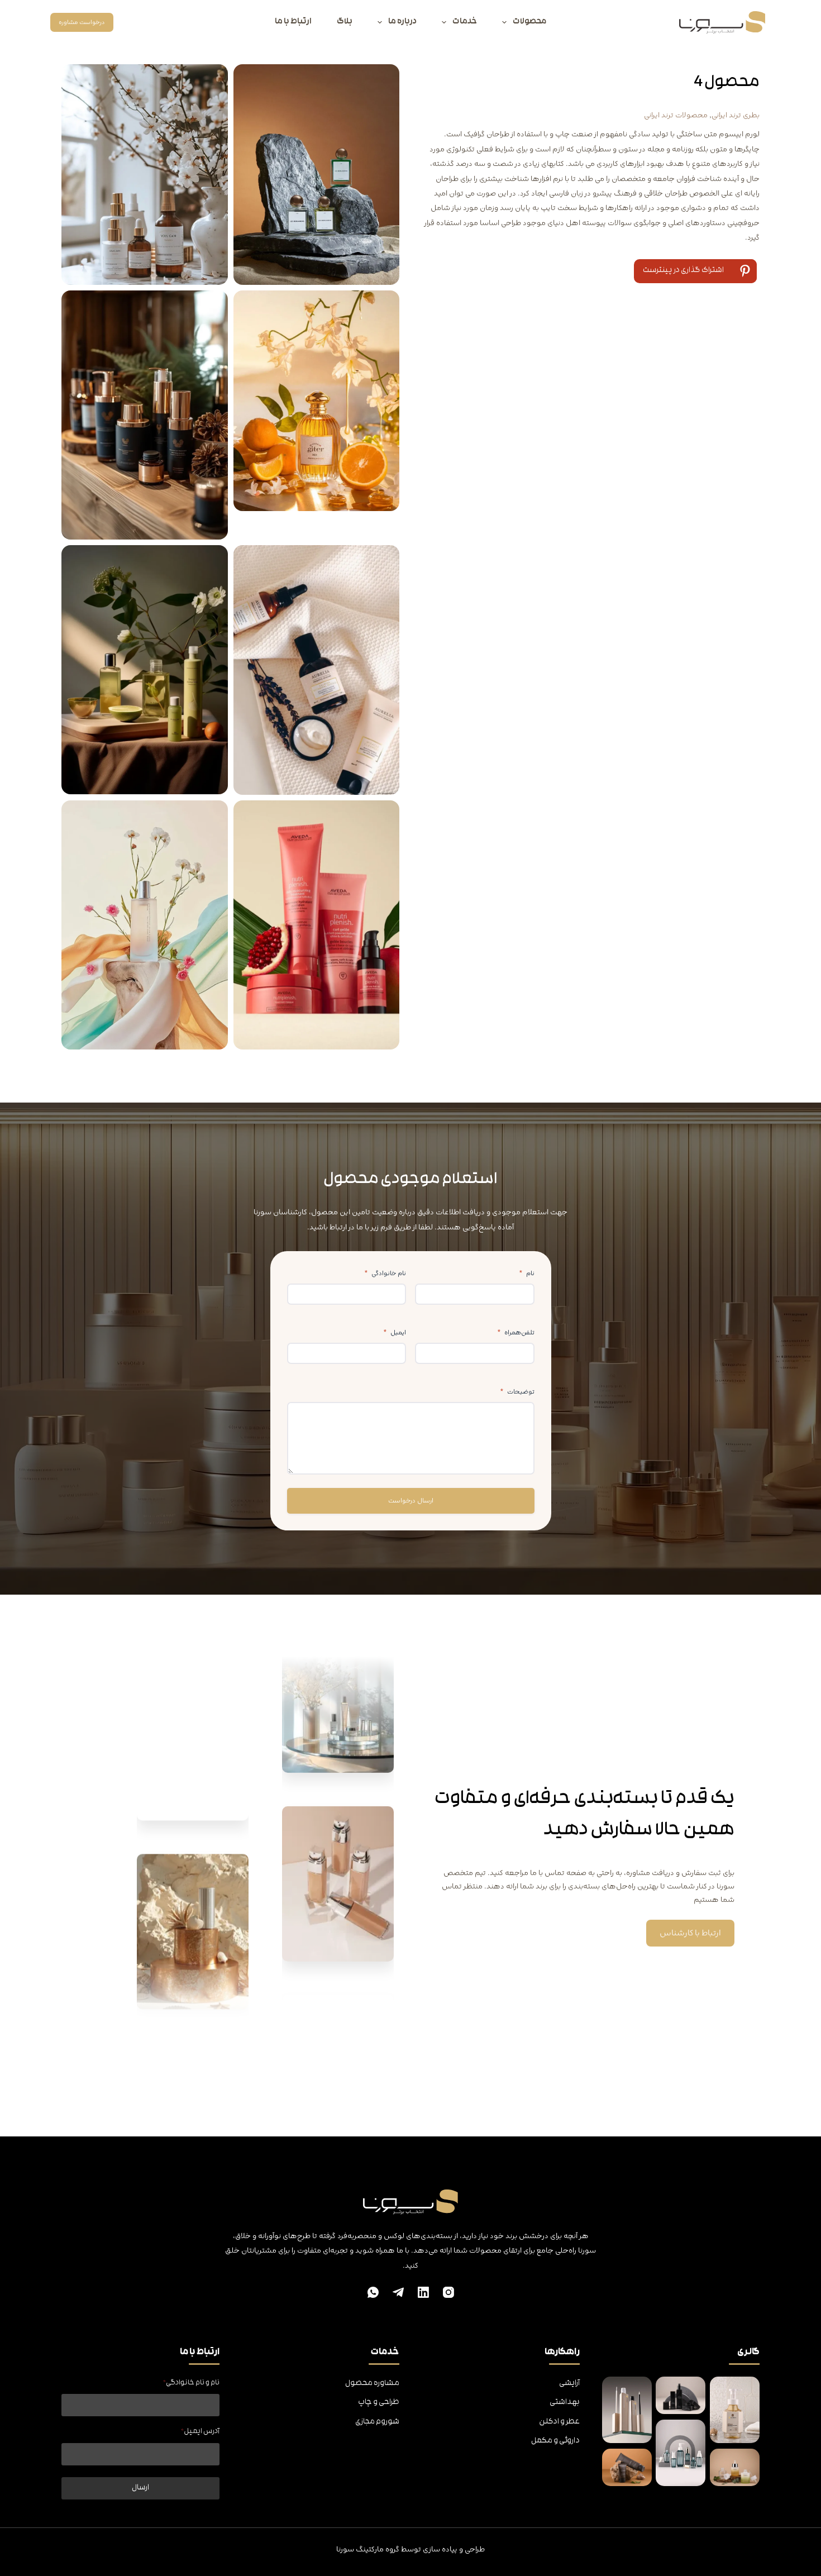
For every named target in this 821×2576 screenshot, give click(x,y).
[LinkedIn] (423, 2292)
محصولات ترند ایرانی (676, 115)
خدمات (465, 22)
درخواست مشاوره (82, 22)
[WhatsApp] (373, 2292)
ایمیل (395, 1333)
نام (527, 1273)
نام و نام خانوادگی (191, 2383)
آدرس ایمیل (200, 2432)
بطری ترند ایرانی (736, 115)
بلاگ (345, 22)
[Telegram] (398, 2292)
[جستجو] (129, 23)
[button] (695, 271)
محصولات (529, 22)
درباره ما (402, 22)
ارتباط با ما (293, 22)
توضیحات (517, 1392)
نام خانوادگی (385, 1273)
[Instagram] (448, 2292)
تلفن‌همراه (516, 1333)
